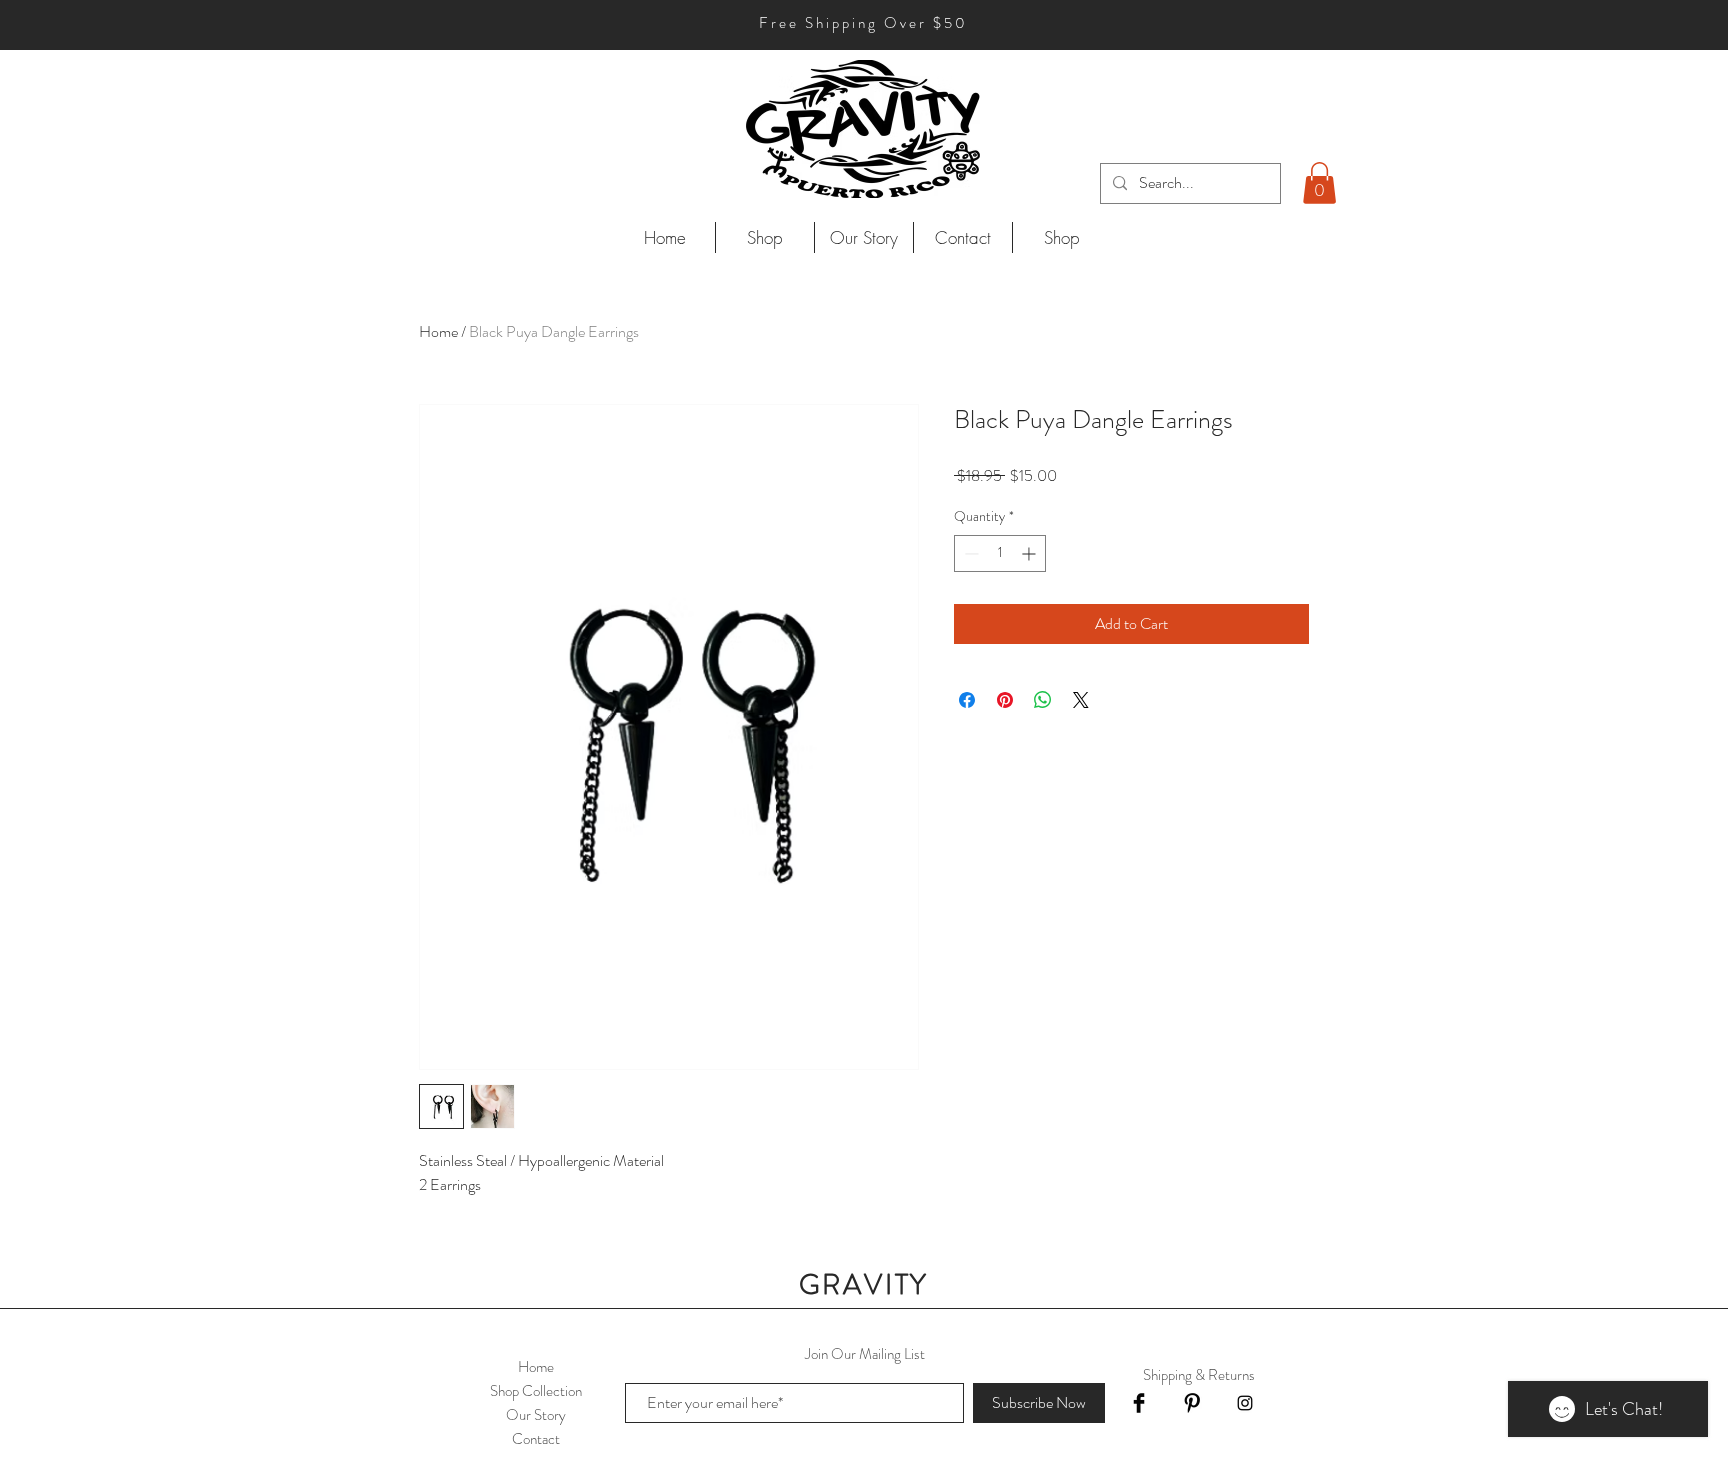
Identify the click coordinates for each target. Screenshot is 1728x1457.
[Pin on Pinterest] (1005, 700)
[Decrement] (969, 553)
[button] (1319, 183)
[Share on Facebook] (967, 700)
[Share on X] (1081, 700)
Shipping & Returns (1199, 1375)
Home (438, 331)
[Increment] (1030, 553)
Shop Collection (536, 1391)
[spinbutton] (1000, 553)
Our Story (536, 1415)
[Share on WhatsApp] (1043, 700)
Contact (536, 1439)
